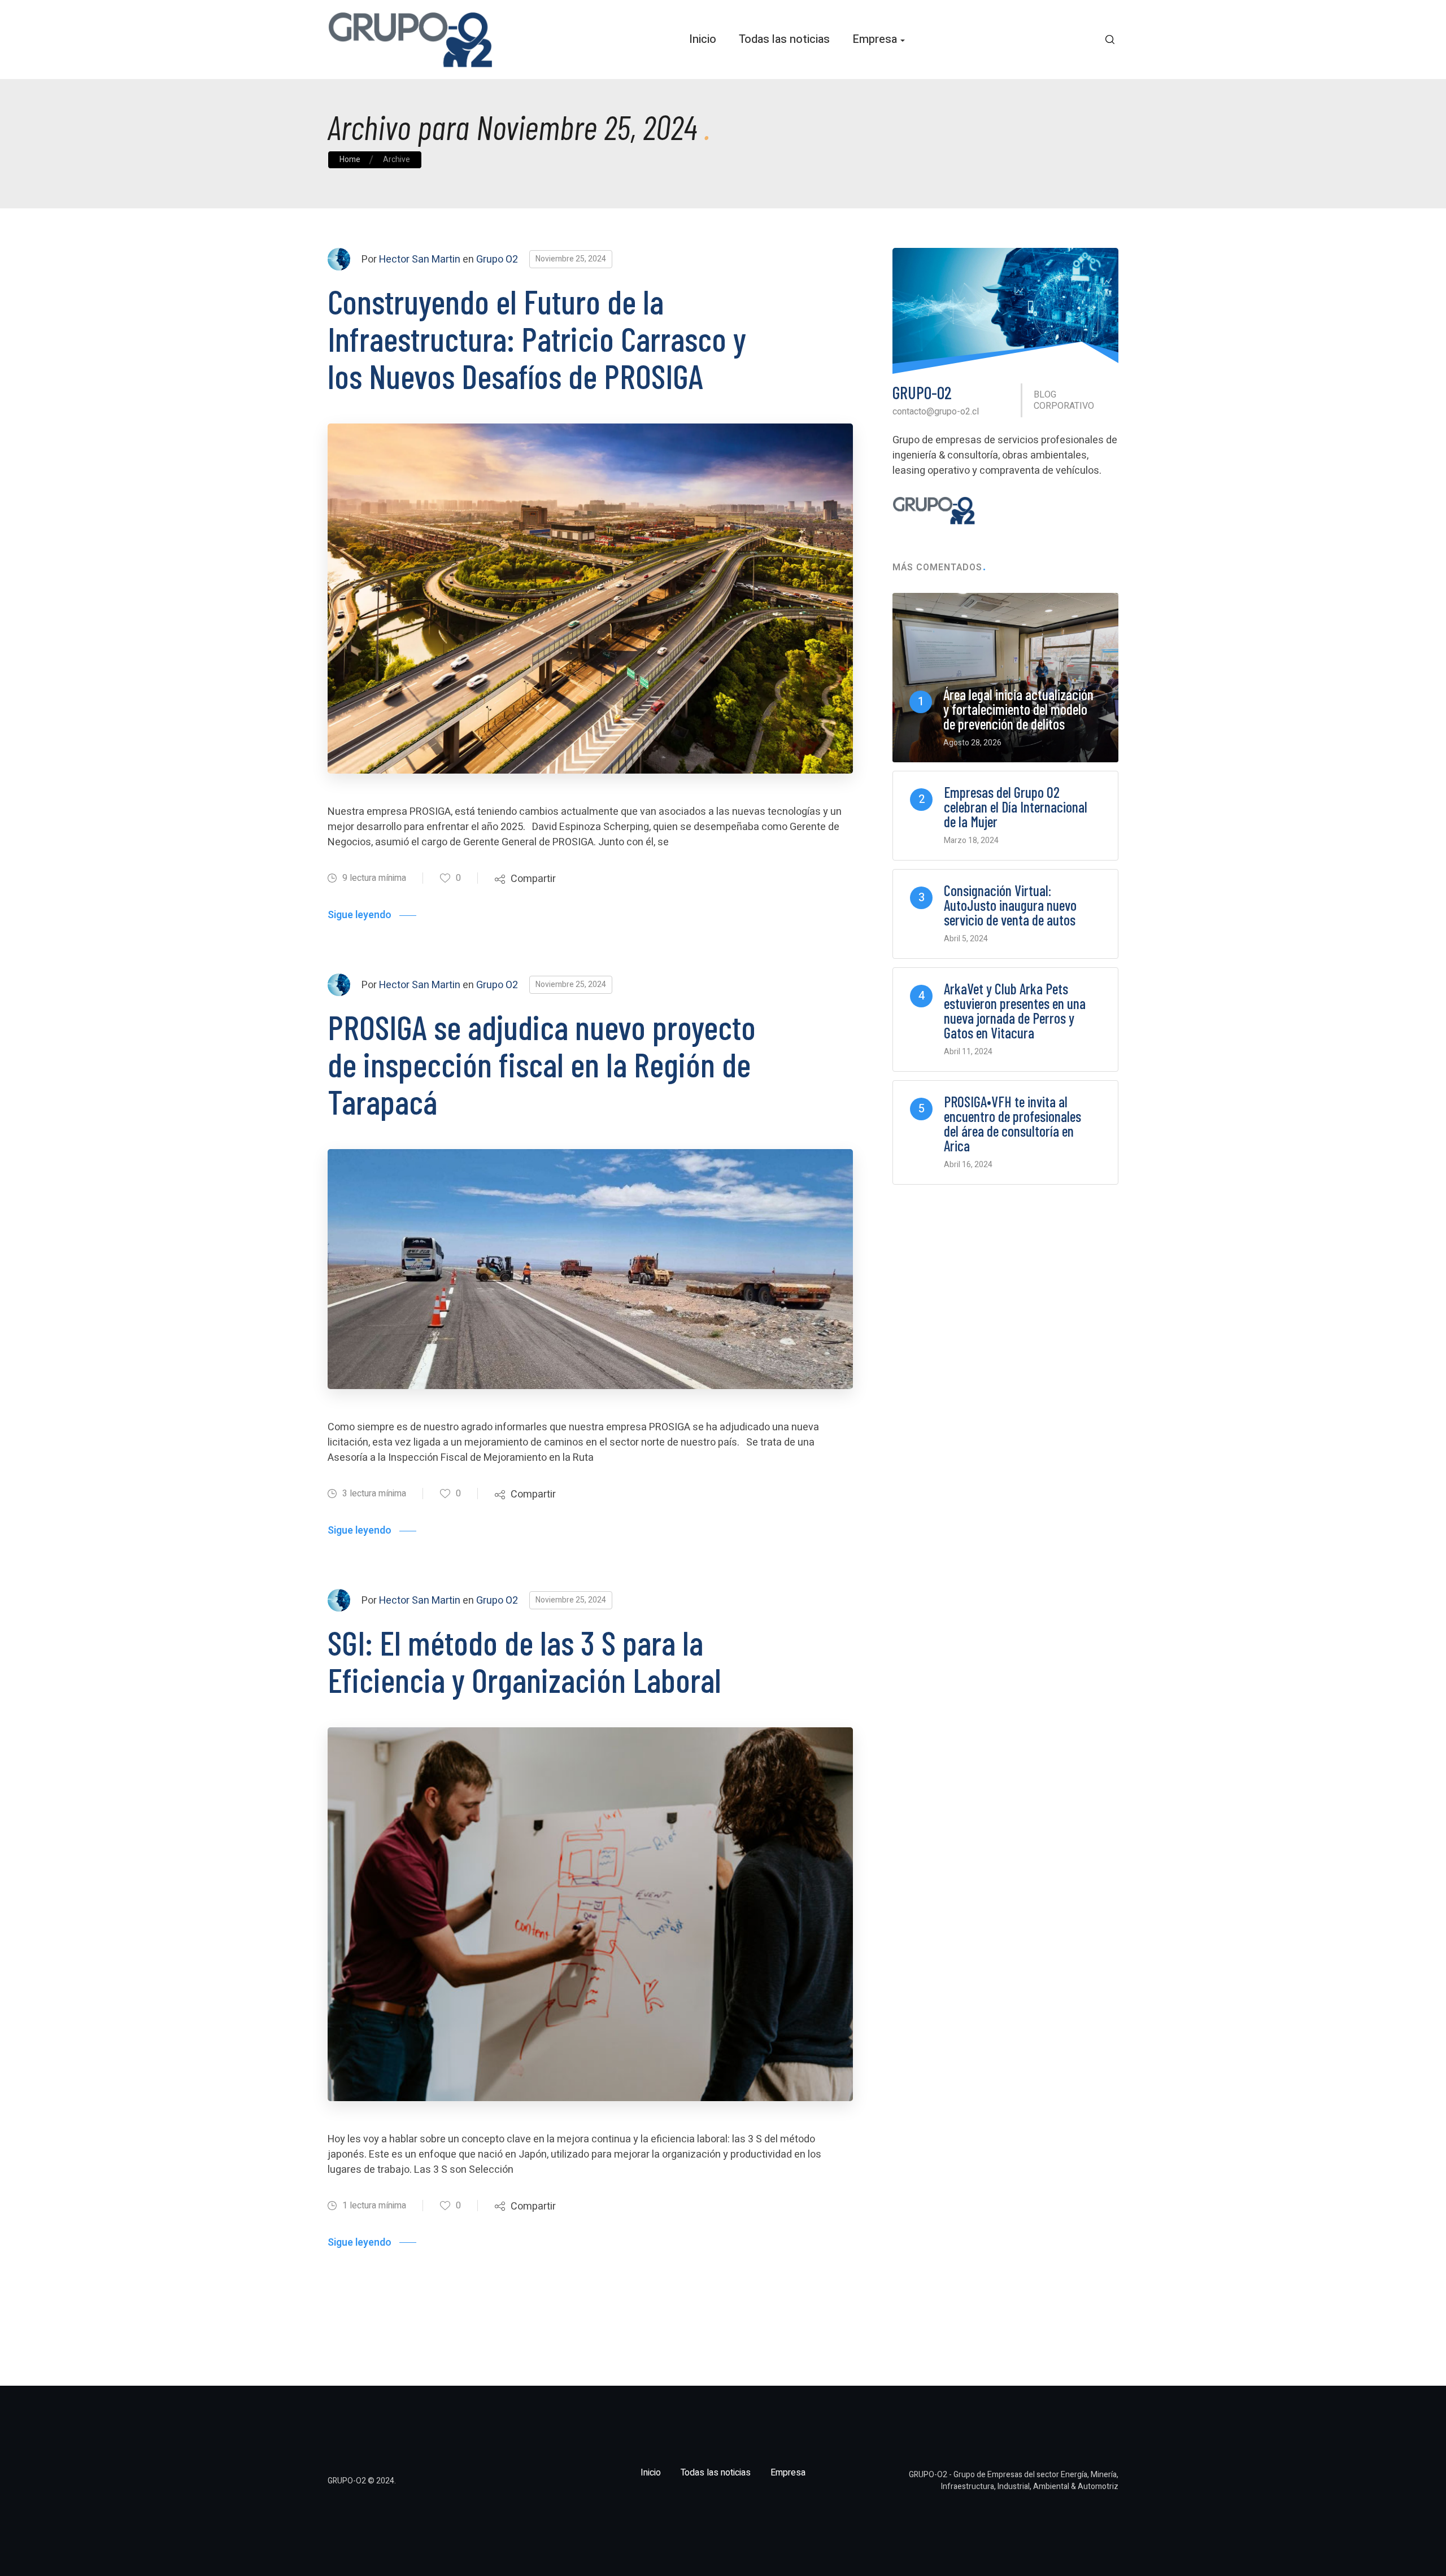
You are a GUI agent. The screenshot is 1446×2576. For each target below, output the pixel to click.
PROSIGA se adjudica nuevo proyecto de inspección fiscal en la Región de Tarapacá (542, 1064)
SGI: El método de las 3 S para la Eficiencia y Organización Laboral (524, 1661)
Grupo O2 (497, 259)
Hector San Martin (420, 259)
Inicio (703, 39)
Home (350, 160)
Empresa (875, 39)
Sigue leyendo (360, 915)
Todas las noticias (784, 39)
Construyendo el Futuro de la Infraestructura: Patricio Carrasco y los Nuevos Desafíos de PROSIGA (537, 338)
